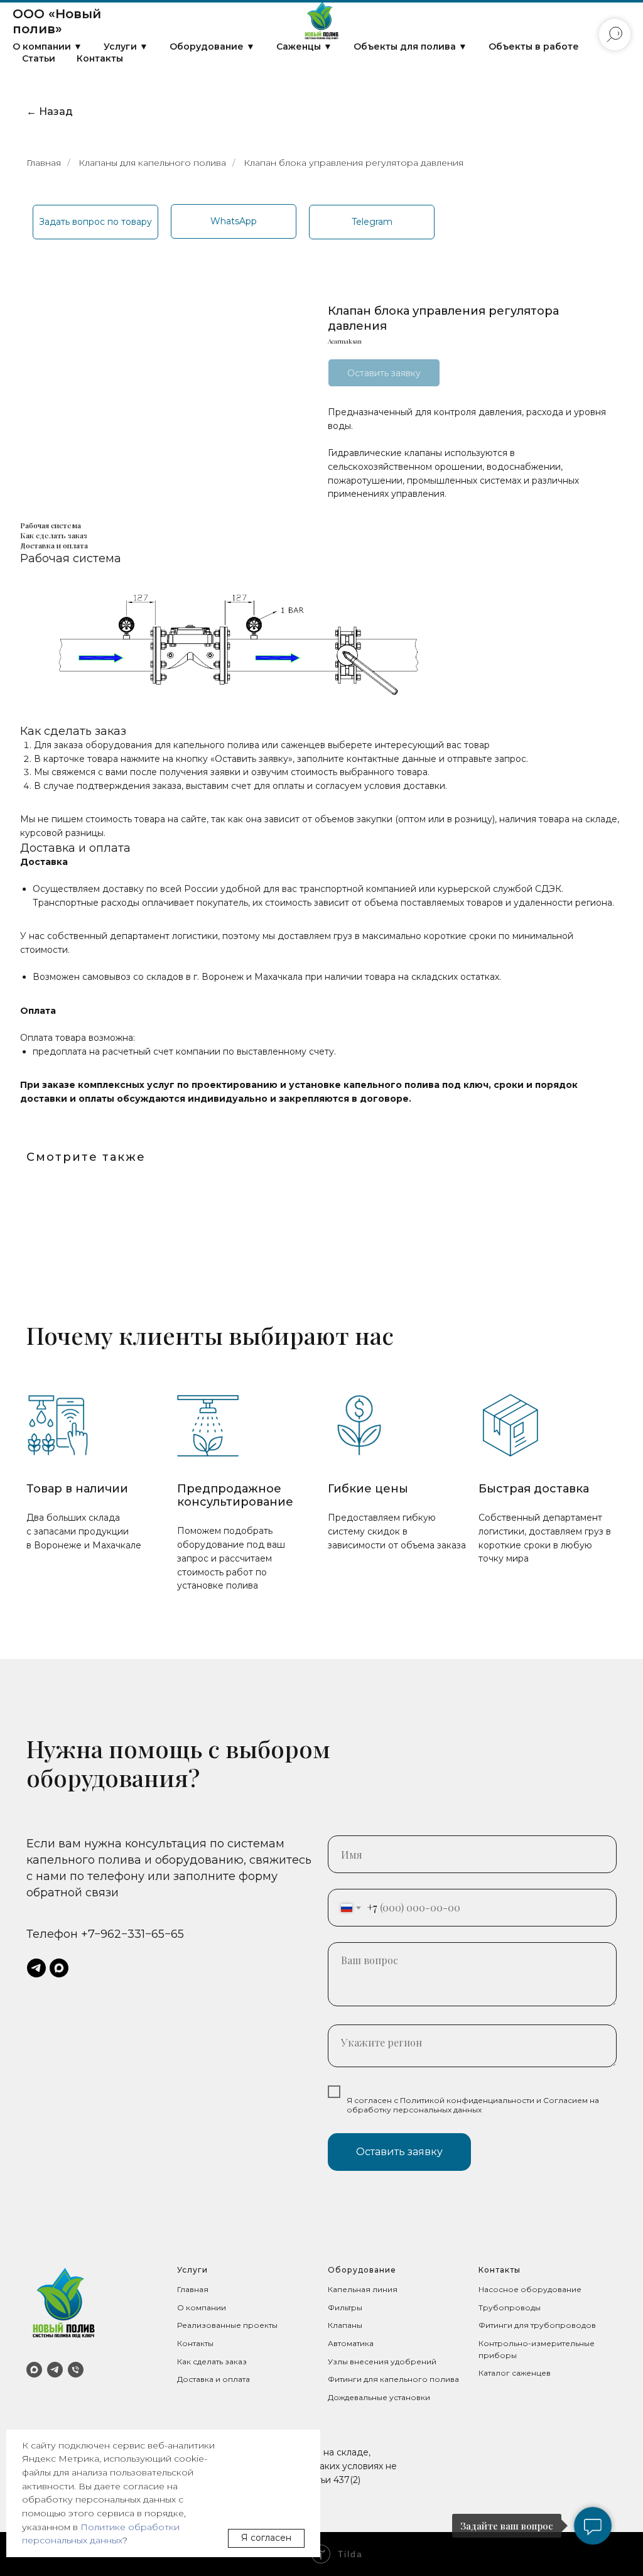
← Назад (50, 111)
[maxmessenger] (59, 1968)
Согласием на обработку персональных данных (473, 2105)
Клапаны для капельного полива (152, 163)
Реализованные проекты (227, 2325)
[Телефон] (76, 2370)
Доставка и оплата (213, 2379)
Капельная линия (363, 2289)
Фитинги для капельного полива (393, 2379)
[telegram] (36, 1968)
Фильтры (345, 2307)
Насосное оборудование (530, 2289)
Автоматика (351, 2343)
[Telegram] (55, 2370)
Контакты (100, 58)
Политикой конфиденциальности (467, 2100)
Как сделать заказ (212, 2361)
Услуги (192, 2270)
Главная (44, 163)
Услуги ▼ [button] (126, 46)
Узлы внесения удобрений (382, 2361)
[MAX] (34, 2370)
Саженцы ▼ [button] (304, 46)
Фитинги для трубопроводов (537, 2325)
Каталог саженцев (515, 2373)
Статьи (39, 58)
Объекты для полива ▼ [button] (410, 46)
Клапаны (345, 2325)
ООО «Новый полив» (57, 21)
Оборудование (362, 2270)
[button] (95, 222)
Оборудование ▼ (212, 46)
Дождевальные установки (379, 2397)
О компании (202, 2307)
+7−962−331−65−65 (132, 1934)
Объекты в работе (534, 46)
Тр (484, 2307)
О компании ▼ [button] (47, 46)
